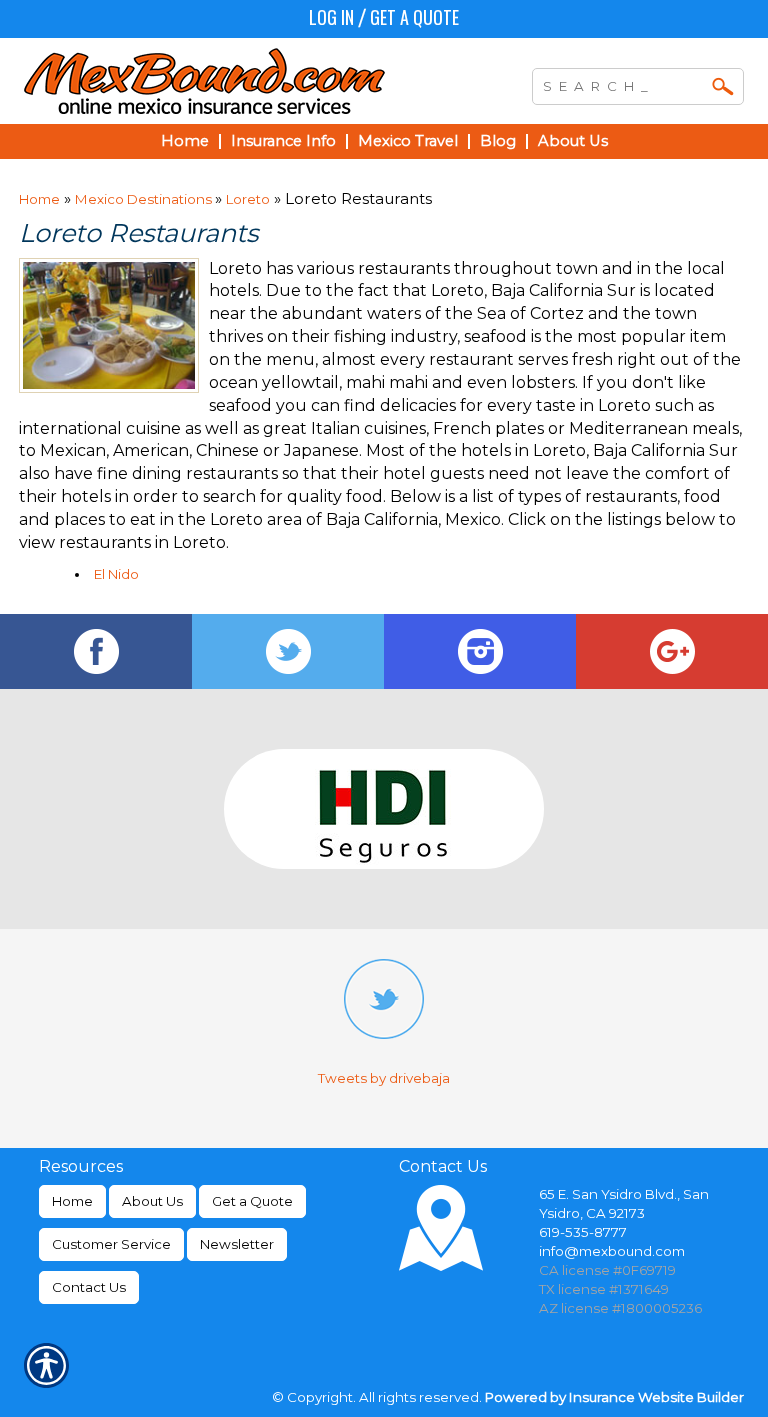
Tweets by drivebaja (384, 1078)
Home (39, 199)
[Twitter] (288, 651)
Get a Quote (414, 17)
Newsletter (237, 1244)
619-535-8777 (583, 1232)
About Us (152, 1201)
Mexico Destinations (145, 199)
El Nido (116, 574)
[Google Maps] (672, 651)
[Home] (228, 81)
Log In (331, 17)
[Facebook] (96, 651)
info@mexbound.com (612, 1251)
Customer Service (111, 1244)
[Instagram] (480, 651)
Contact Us (89, 1287)
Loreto (248, 199)
